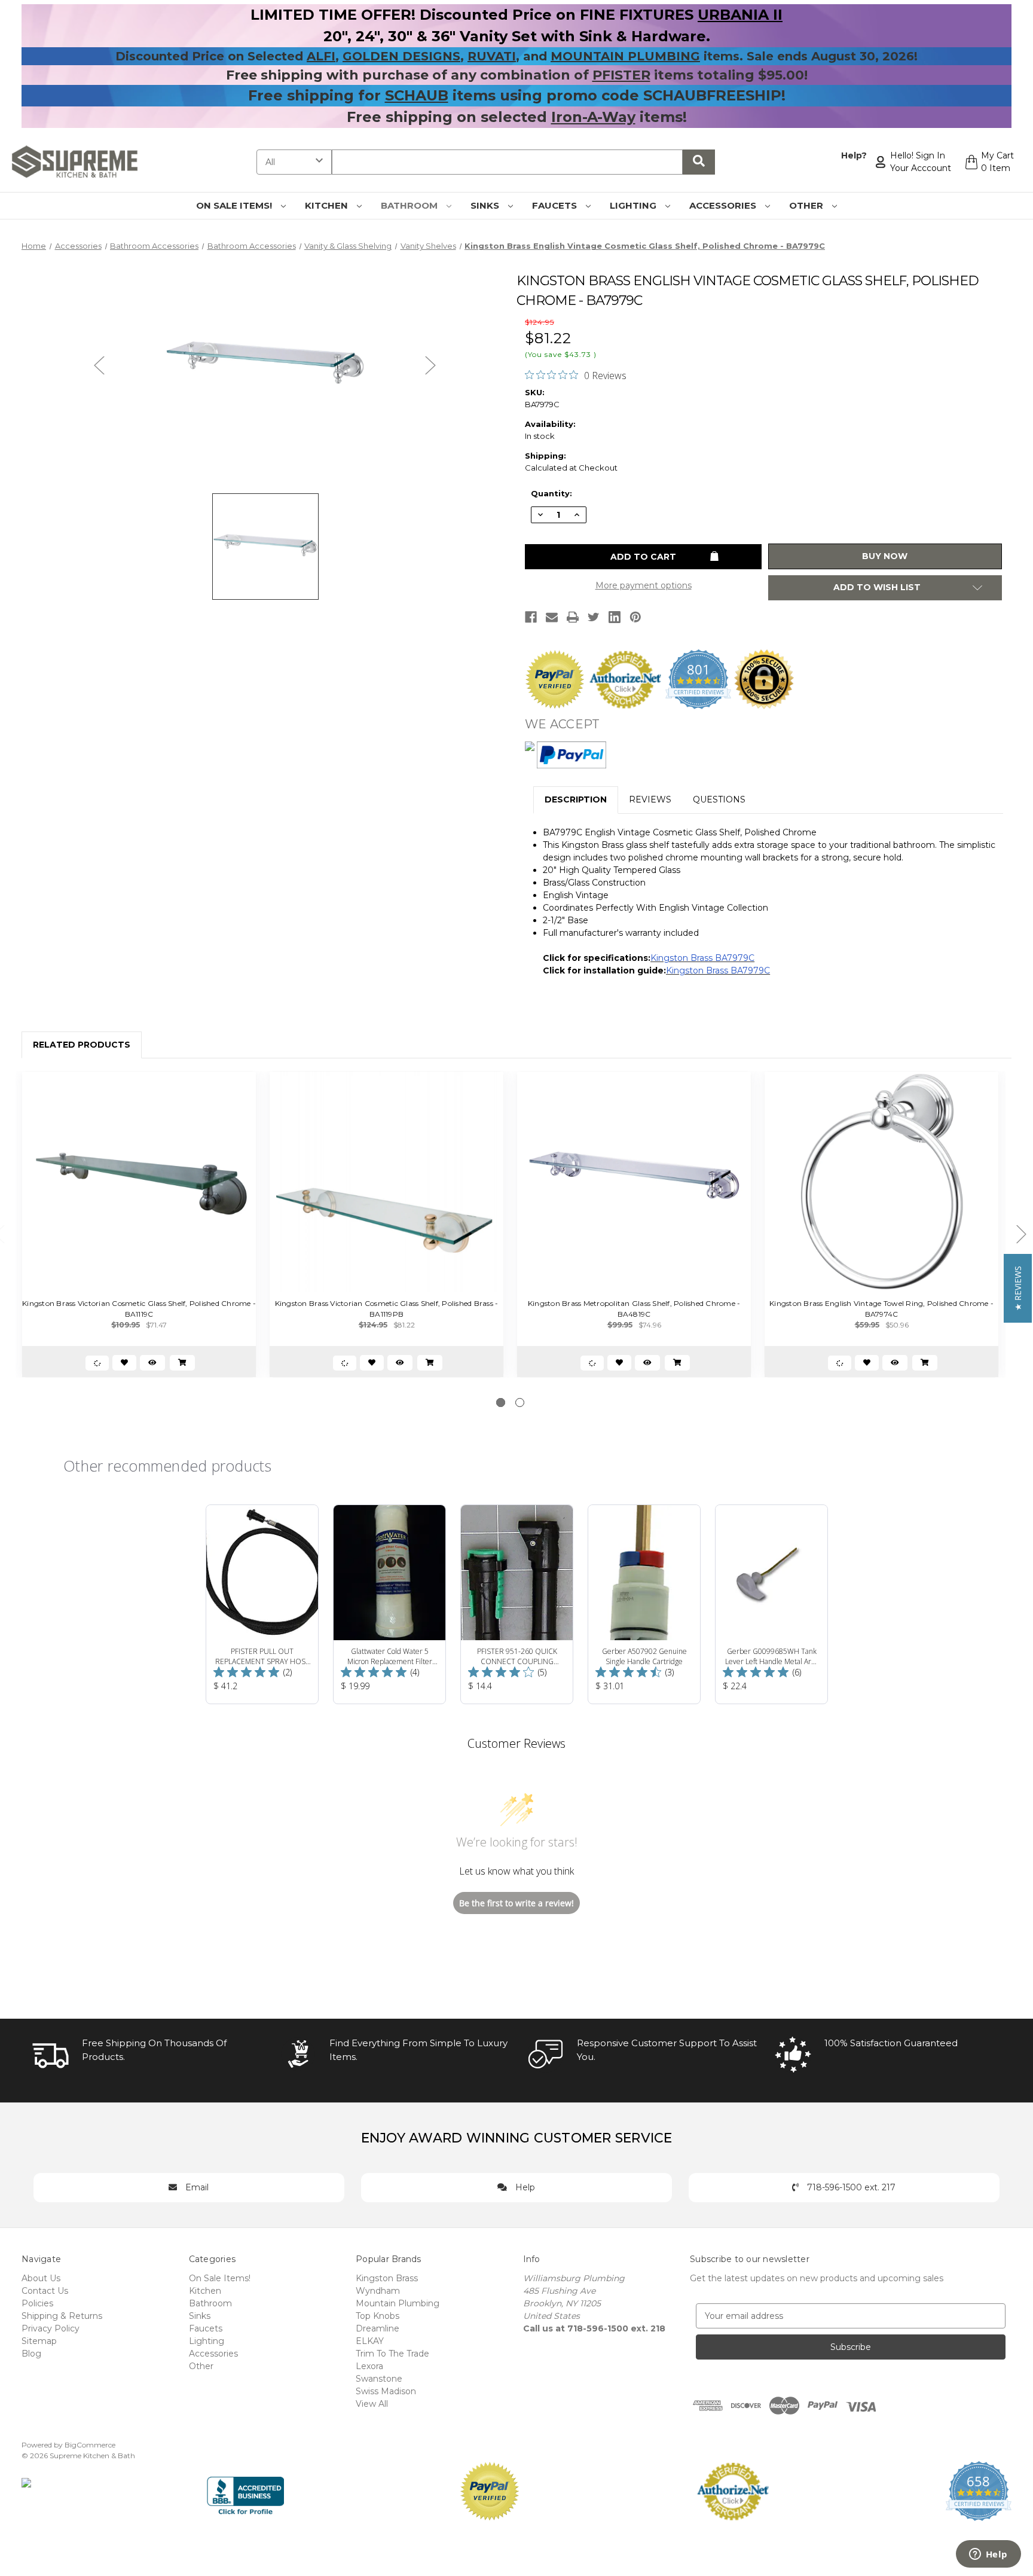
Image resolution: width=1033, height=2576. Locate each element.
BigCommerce (90, 2445)
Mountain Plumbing (398, 2303)
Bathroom (410, 205)
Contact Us (45, 2291)
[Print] (573, 617)
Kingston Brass (387, 2278)
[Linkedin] (615, 617)
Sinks (486, 205)
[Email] (552, 617)
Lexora (369, 2366)
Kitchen (328, 205)
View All (372, 2404)
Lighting (634, 205)
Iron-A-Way (593, 117)
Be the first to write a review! (516, 1903)
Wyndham (378, 2291)
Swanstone (379, 2379)
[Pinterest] (635, 617)
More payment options (644, 585)
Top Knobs (378, 2316)
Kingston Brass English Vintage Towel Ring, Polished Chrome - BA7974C (881, 1309)
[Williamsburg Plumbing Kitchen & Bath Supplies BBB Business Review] (245, 2490)
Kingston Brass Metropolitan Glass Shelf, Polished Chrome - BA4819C (634, 1309)
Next (430, 365)
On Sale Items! (235, 205)
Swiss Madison (386, 2391)
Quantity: (551, 493)
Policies (37, 2303)
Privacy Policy (51, 2328)
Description (576, 799)
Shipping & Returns (62, 2316)
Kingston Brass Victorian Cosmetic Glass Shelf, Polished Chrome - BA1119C (139, 1309)
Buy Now (885, 556)
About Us (41, 2278)
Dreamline (378, 2328)
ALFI (321, 56)
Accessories (724, 205)
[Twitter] (594, 617)
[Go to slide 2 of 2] (520, 1403)
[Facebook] (531, 617)
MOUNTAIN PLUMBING (625, 56)
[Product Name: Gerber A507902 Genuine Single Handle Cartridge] (644, 1604)
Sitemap (39, 2341)
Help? (854, 155)
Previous (99, 365)
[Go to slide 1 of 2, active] (501, 1403)
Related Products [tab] (82, 1045)
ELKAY (370, 2341)
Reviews (650, 799)
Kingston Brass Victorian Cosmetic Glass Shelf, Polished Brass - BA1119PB (387, 1309)
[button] (1018, 1288)
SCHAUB (417, 95)
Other (807, 205)
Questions (719, 799)
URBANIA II (740, 15)
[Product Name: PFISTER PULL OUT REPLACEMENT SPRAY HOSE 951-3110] (262, 1604)
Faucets (556, 205)
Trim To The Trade (392, 2354)
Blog (31, 2354)
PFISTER (621, 75)
